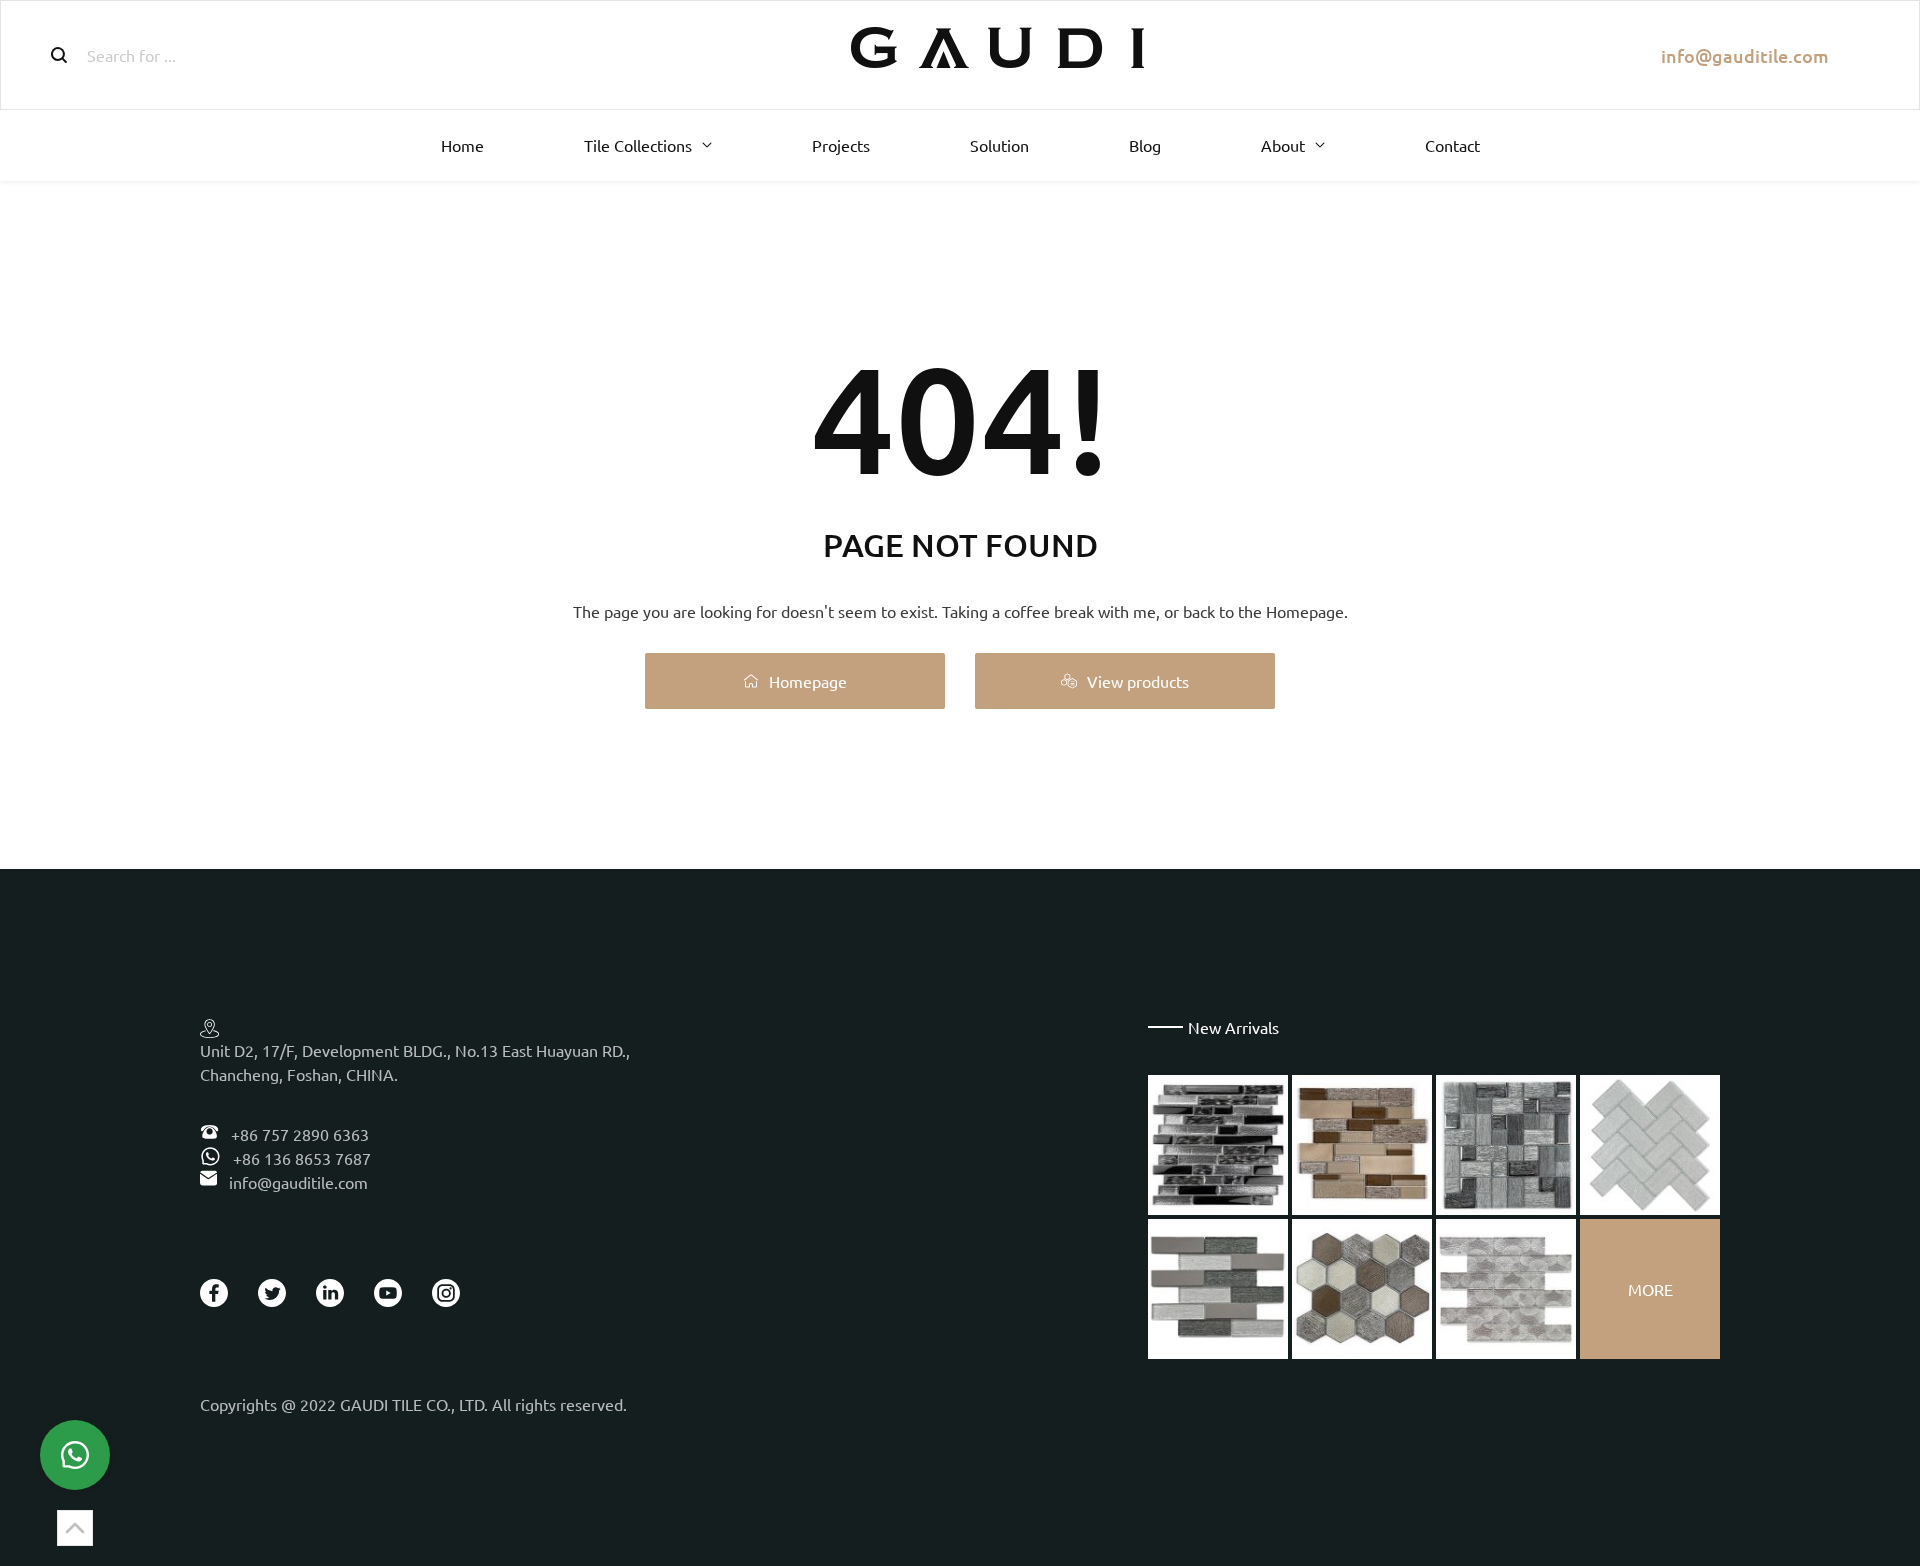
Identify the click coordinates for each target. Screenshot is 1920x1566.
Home (462, 145)
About (1283, 145)
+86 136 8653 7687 (300, 1158)
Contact (1452, 145)
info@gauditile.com (1745, 55)
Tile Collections (638, 145)
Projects (841, 145)
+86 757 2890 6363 (298, 1134)
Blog (1145, 145)
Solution (999, 145)
